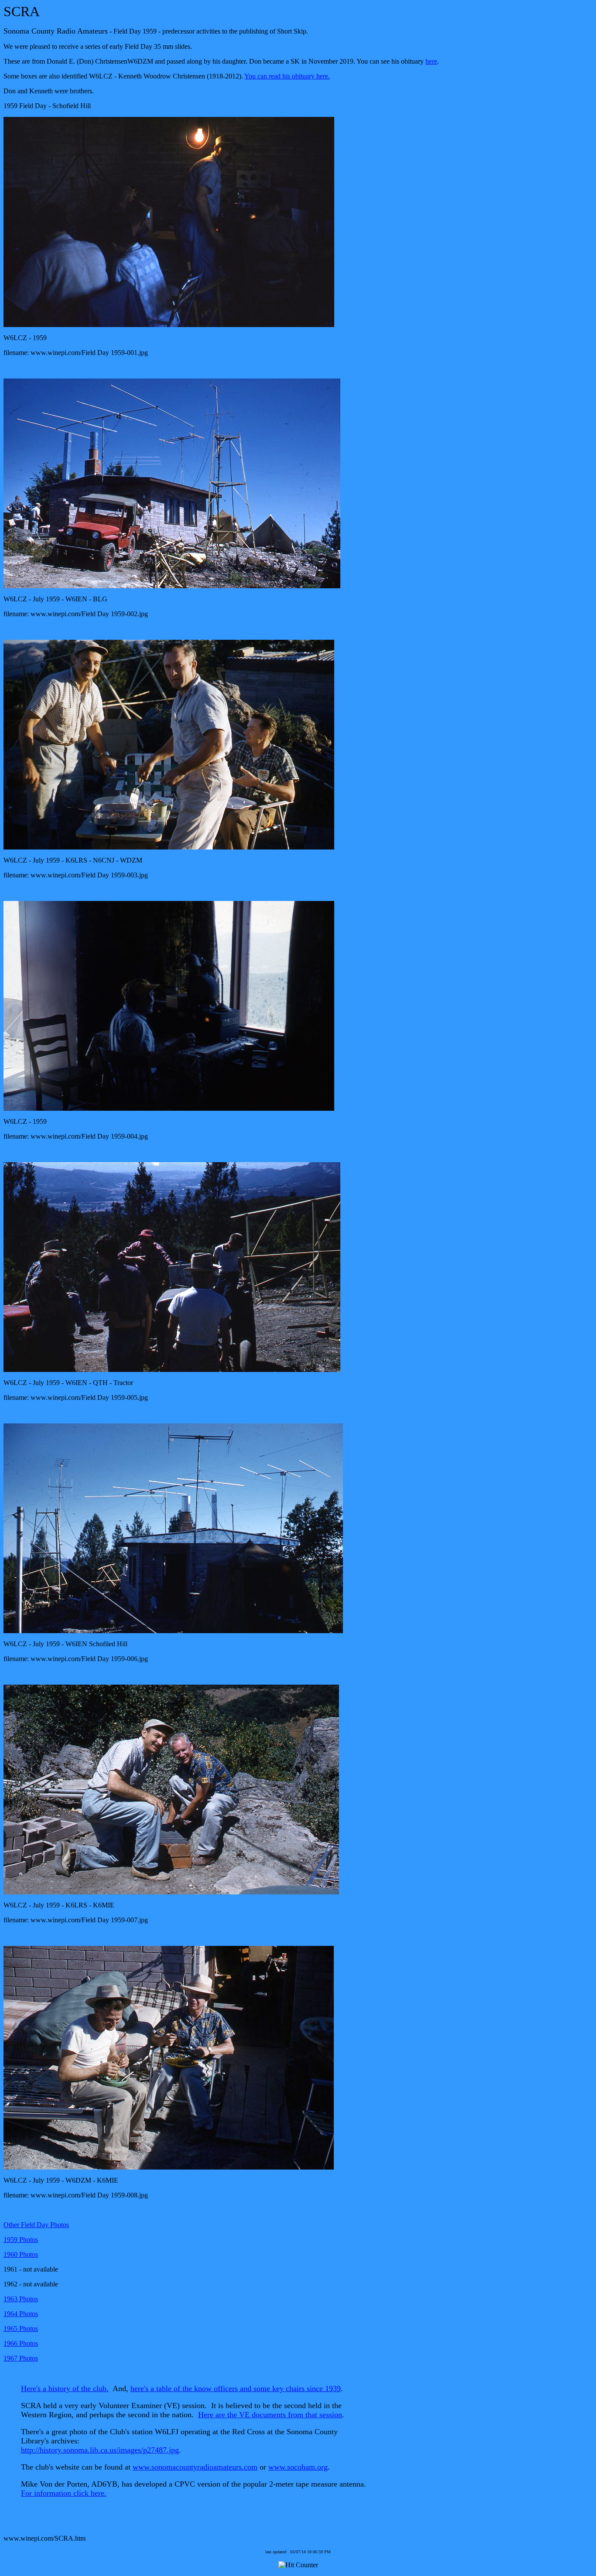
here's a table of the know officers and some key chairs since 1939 (236, 2388)
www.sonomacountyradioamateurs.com (195, 2467)
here (431, 61)
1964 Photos (21, 2314)
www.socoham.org (298, 2467)
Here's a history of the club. (65, 2388)
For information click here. (64, 2493)
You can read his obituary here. (287, 76)
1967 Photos (21, 2358)
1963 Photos (21, 2299)
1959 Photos (21, 2240)
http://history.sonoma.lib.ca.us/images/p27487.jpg (100, 2450)
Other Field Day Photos (36, 2225)
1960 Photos (21, 2254)
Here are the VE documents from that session (270, 2415)
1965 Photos (21, 2329)
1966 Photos (21, 2343)
